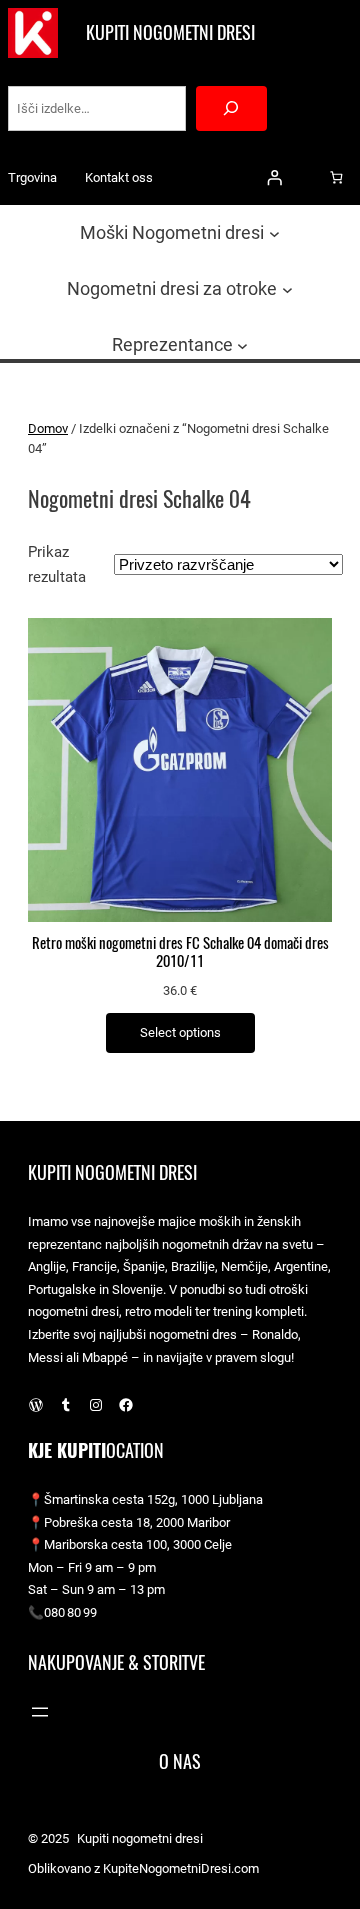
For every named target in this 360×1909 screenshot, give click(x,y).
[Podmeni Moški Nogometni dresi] (274, 232)
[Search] (231, 108)
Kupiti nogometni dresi (170, 32)
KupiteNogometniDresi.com (181, 1868)
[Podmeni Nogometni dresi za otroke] (287, 289)
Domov (48, 428)
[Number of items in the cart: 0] (336, 177)
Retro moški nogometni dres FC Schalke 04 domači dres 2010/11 (180, 951)
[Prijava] (274, 178)
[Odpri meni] (40, 1712)
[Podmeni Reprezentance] (242, 345)
